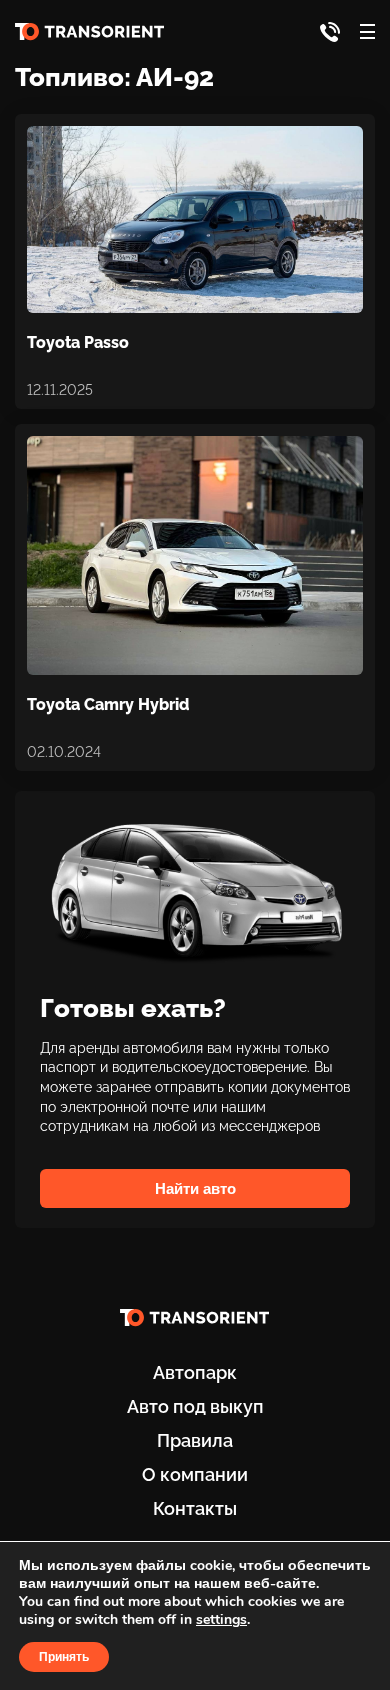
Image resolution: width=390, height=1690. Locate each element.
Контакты (195, 1508)
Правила (195, 1440)
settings (221, 1620)
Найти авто (195, 1188)
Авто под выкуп (195, 1406)
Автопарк (195, 1372)
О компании (195, 1474)
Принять (64, 1657)
